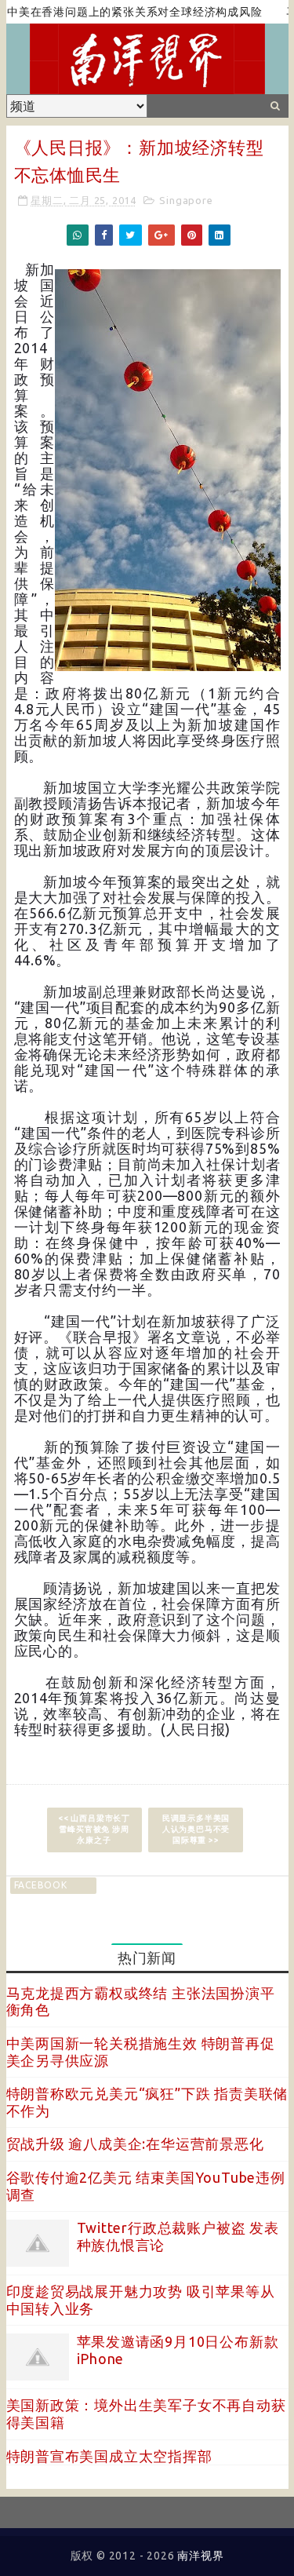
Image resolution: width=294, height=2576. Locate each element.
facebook (41, 1885)
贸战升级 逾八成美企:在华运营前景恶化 (135, 2144)
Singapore (186, 200)
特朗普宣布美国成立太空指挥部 (109, 2456)
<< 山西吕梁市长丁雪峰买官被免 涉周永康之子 (94, 1829)
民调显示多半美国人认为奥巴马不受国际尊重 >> (196, 1829)
